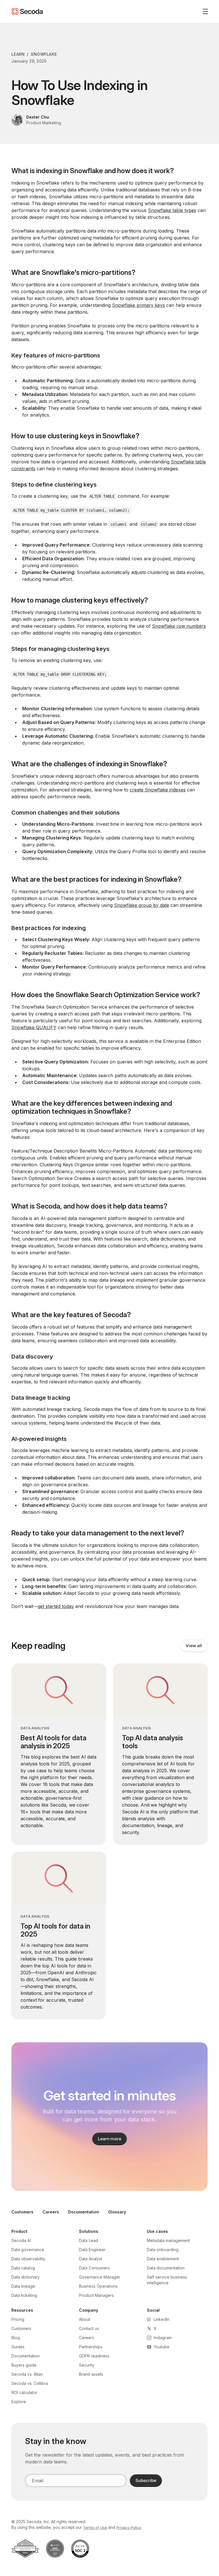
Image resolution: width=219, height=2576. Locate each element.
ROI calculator (24, 2392)
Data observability (28, 2259)
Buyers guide (24, 2365)
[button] (203, 11)
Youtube (162, 2347)
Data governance (28, 2250)
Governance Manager (100, 2277)
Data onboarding (163, 2250)
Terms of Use (95, 2527)
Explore (19, 2402)
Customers (22, 2212)
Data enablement (163, 2259)
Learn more (110, 2139)
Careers (51, 2212)
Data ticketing (24, 2295)
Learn (18, 54)
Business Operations (98, 2286)
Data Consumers (94, 2268)
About (85, 2319)
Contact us (89, 2328)
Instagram (163, 2338)
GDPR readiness (94, 2356)
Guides (18, 2347)
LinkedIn (162, 2319)
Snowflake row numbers (179, 626)
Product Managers (96, 2295)
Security (87, 2365)
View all (194, 1646)
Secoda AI (21, 2240)
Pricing (18, 2319)
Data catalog (23, 2268)
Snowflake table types (172, 210)
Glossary (117, 2212)
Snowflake (44, 54)
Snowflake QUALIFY (34, 1027)
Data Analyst (91, 2259)
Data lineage (23, 2286)
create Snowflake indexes (158, 790)
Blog (16, 2338)
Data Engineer (92, 2250)
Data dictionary (26, 2277)
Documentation (84, 2212)
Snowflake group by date (142, 905)
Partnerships (91, 2347)
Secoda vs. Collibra (30, 2383)
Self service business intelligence (167, 2280)
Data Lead (89, 2240)
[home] (27, 11)
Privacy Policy (129, 2527)
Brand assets (91, 2374)
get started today (56, 1606)
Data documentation (166, 2268)
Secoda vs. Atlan (27, 2374)
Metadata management (168, 2240)
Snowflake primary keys (138, 305)
